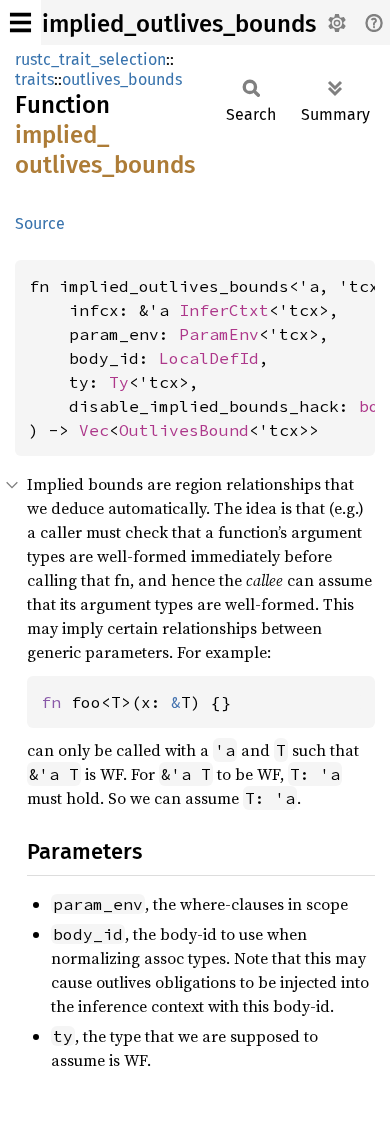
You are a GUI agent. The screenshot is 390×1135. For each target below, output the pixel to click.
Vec (94, 430)
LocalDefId (209, 358)
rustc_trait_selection (90, 59)
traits (34, 79)
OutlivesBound (184, 430)
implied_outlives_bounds (179, 24)
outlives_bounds (122, 79)
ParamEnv (219, 334)
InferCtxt (224, 310)
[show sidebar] (20, 22)
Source (40, 223)
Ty (119, 382)
